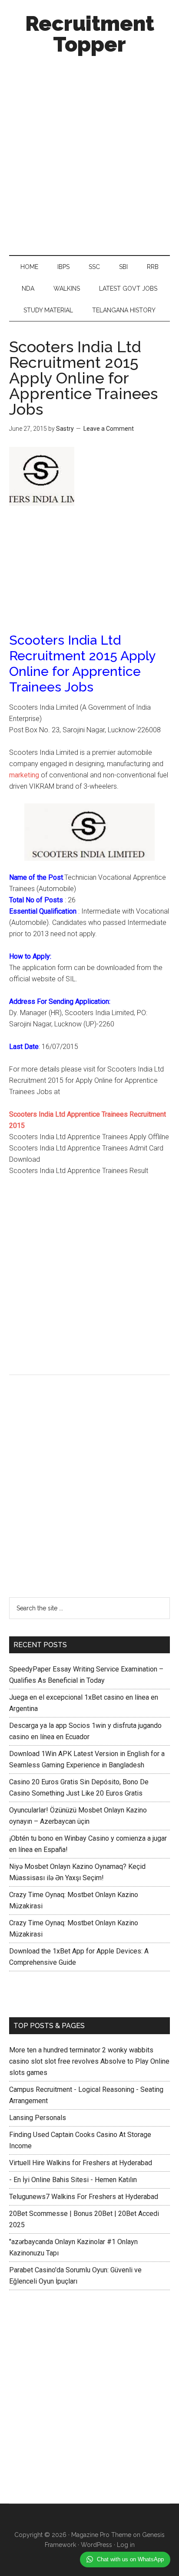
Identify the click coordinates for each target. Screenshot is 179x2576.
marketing (24, 775)
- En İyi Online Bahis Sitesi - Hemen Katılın (73, 2180)
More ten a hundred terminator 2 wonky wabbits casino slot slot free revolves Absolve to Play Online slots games (89, 2061)
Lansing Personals (38, 2118)
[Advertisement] (89, 153)
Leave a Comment (109, 429)
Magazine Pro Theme (101, 2535)
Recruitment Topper (90, 34)
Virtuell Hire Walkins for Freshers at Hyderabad (81, 2163)
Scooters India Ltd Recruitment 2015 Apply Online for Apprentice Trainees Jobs (83, 378)
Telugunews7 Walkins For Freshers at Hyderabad (84, 2197)
